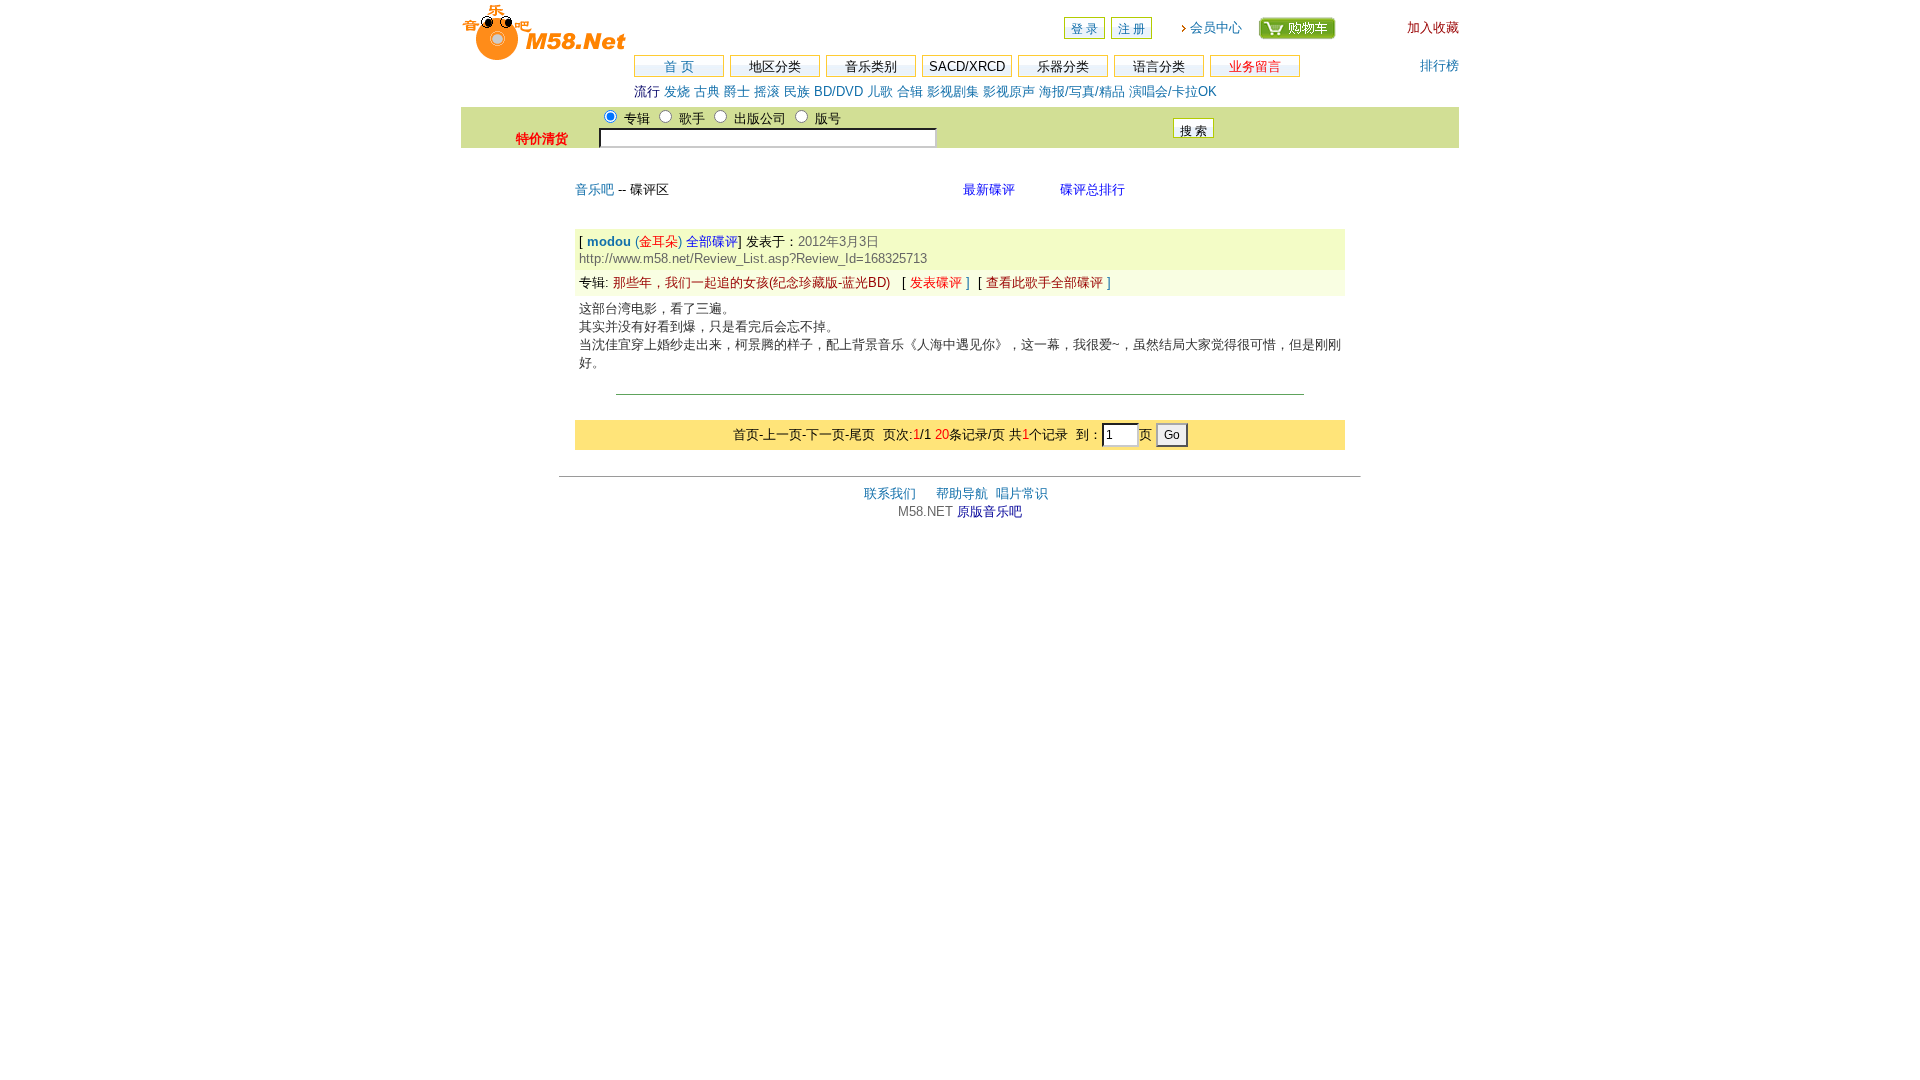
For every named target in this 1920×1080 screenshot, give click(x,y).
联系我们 (890, 493)
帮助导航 (962, 493)
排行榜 (1439, 65)
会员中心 (1216, 27)
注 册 (1131, 29)
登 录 (1084, 29)
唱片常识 (1022, 493)
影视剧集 (953, 91)
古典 (707, 91)
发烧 (677, 91)
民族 (797, 91)
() (662, 241)
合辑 (910, 91)
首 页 (679, 66)
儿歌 (880, 91)
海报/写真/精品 (1082, 91)
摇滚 (769, 91)
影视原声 (1009, 91)
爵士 (737, 91)
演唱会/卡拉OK (1173, 91)
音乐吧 (596, 189)
